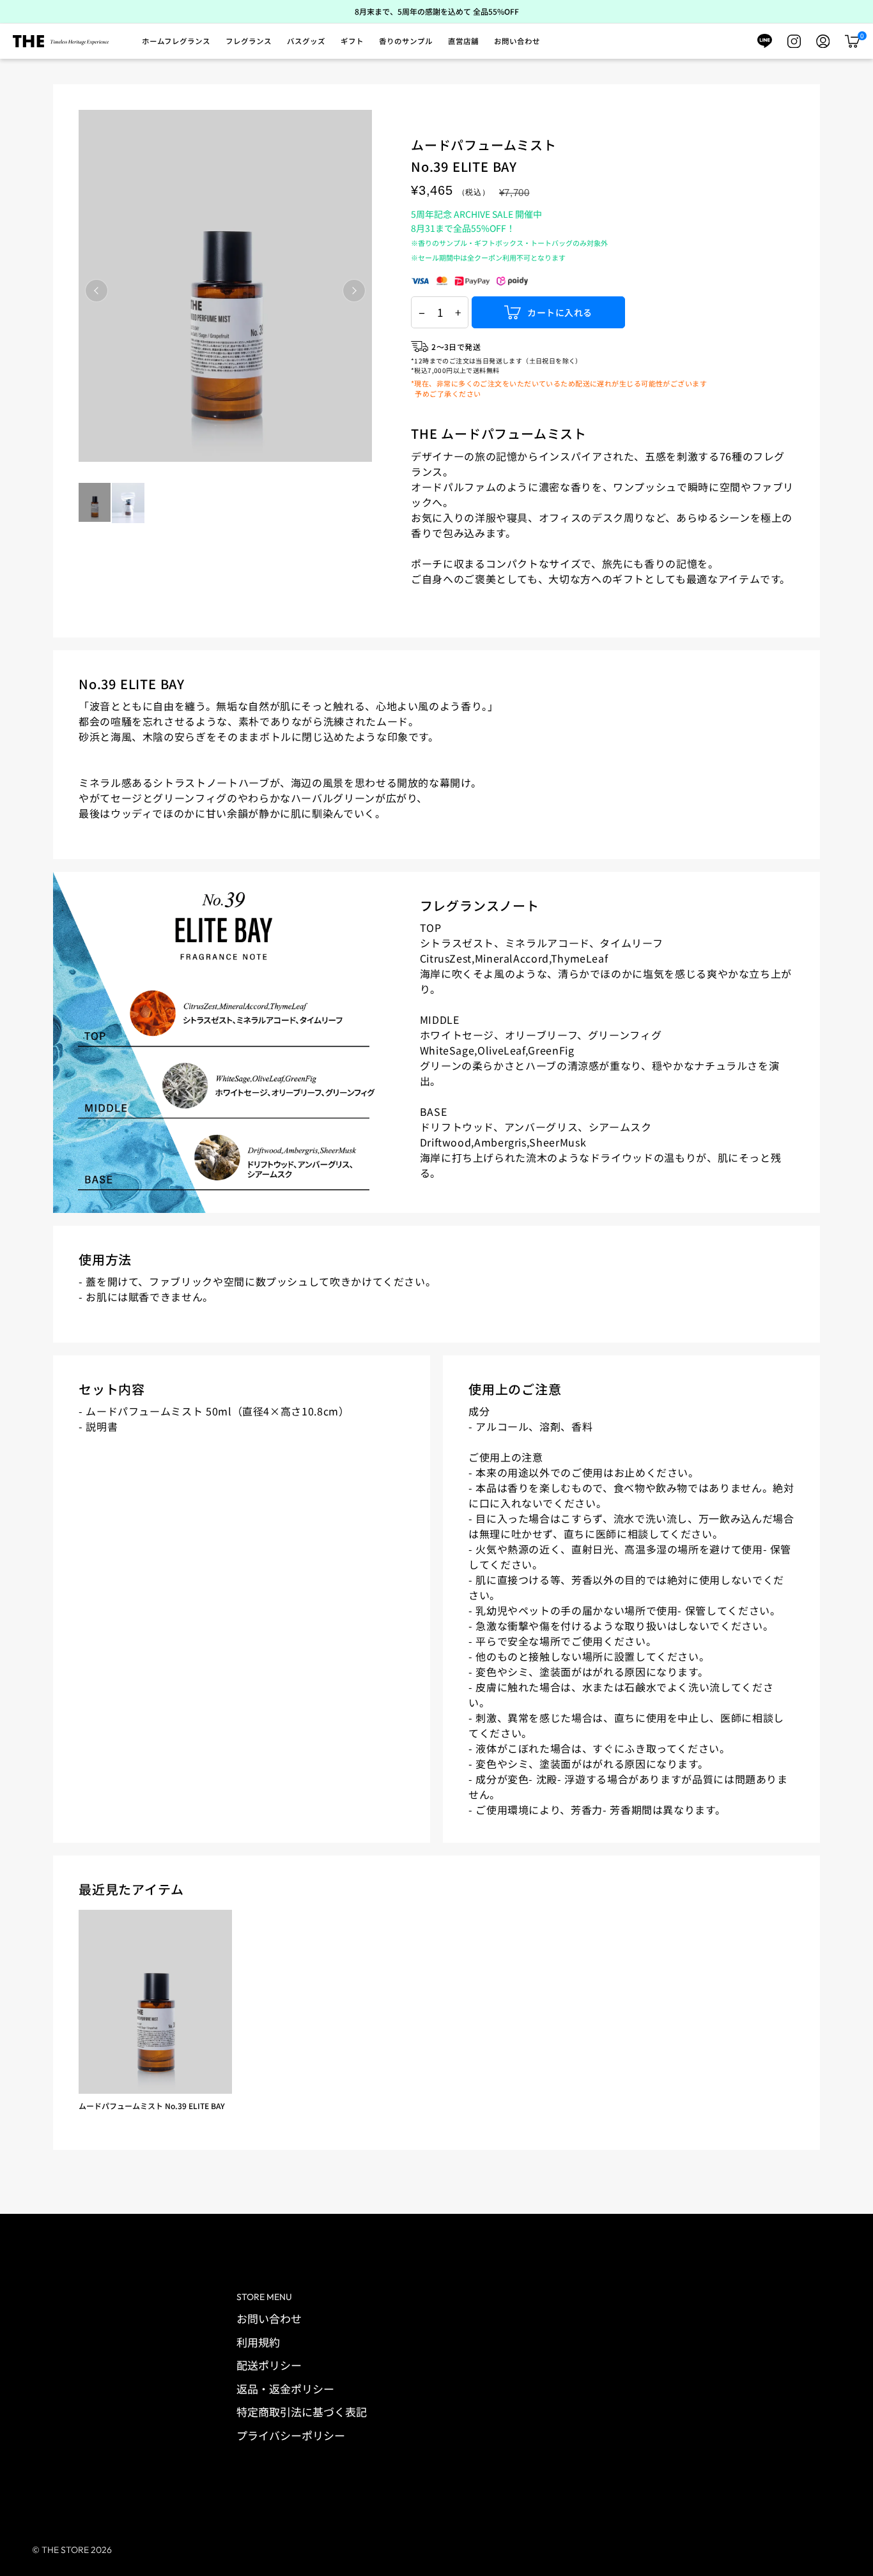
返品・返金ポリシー (285, 2389)
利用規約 (258, 2342)
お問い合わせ (269, 2318)
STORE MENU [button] (264, 2297)
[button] (176, 42)
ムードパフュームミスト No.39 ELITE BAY (152, 2106)
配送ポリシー (269, 2365)
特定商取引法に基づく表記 (302, 2412)
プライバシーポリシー (291, 2435)
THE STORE (65, 2550)
